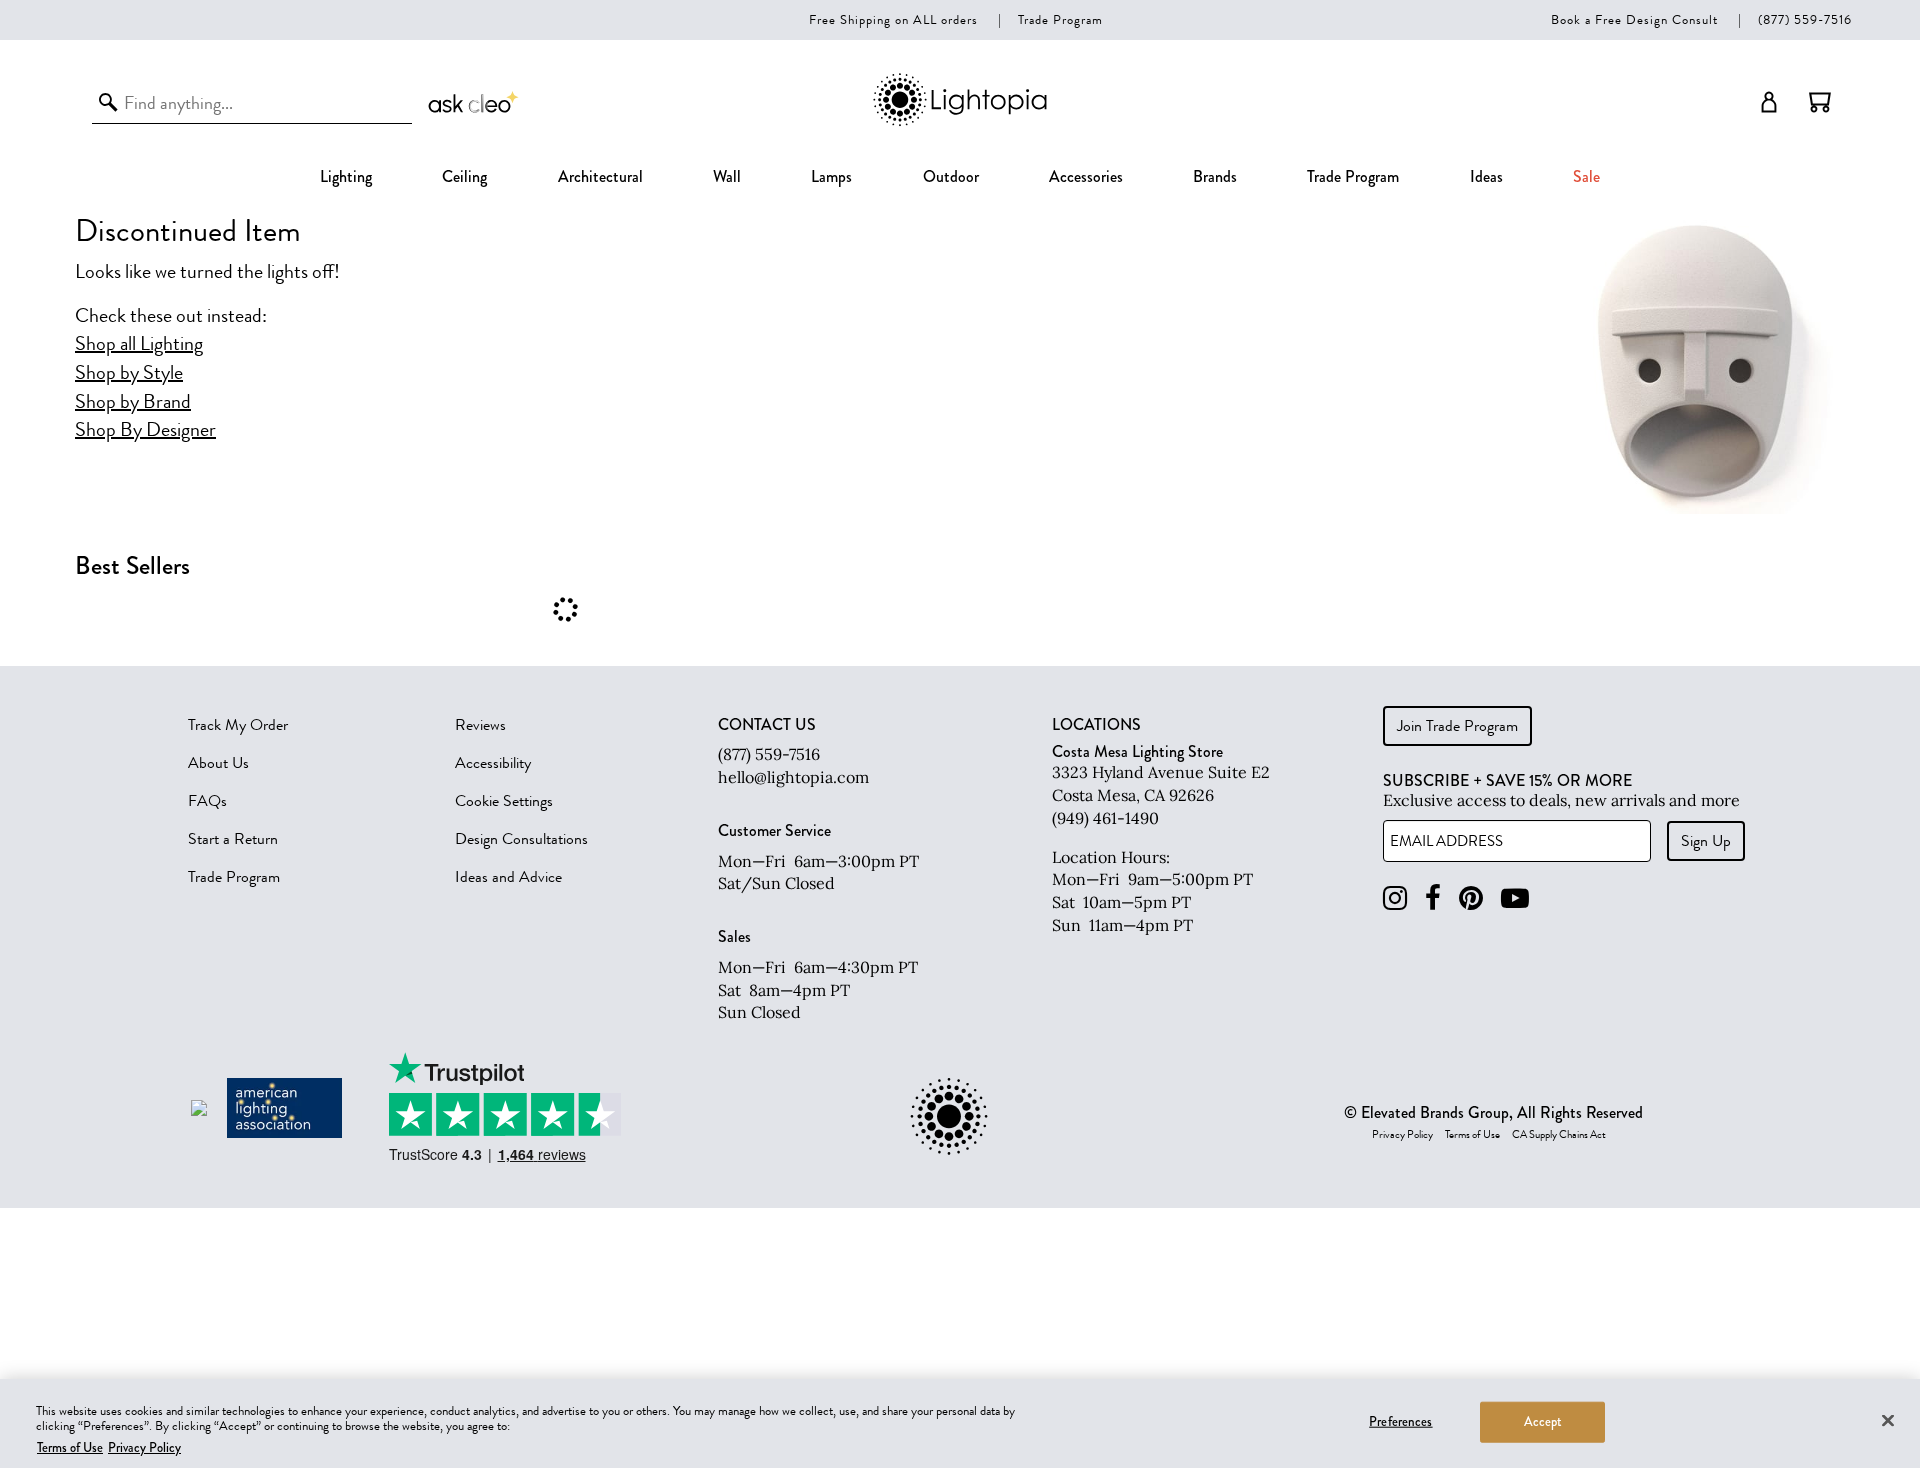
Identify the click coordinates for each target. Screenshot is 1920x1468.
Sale (1586, 176)
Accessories (1086, 176)
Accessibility (493, 763)
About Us (218, 763)
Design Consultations (521, 839)
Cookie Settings (504, 801)
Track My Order (238, 725)
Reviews (480, 725)
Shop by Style (129, 373)
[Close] (1888, 1420)
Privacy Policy (1402, 1135)
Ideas (1486, 176)
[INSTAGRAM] (1395, 898)
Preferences (1400, 1421)
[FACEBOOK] (1433, 898)
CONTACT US (767, 725)
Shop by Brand (133, 402)
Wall (727, 176)
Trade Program (1060, 19)
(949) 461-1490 (1105, 818)
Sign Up (1706, 841)
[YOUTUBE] (1515, 898)
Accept (1543, 1421)
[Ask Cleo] (474, 102)
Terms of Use (1472, 1135)
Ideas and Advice (508, 877)
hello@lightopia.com (793, 777)
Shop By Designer (145, 430)
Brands (1215, 176)
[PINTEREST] (1471, 898)
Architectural (600, 176)
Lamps (831, 176)
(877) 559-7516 (1805, 19)
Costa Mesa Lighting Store (1137, 751)
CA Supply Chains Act (1559, 1135)
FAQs (207, 801)
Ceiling (464, 176)
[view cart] (1820, 102)
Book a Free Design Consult (1634, 19)
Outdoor (951, 176)
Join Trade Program (1457, 726)
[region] (960, 1423)
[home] (960, 122)
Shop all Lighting (139, 344)
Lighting (346, 176)
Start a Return (233, 839)
